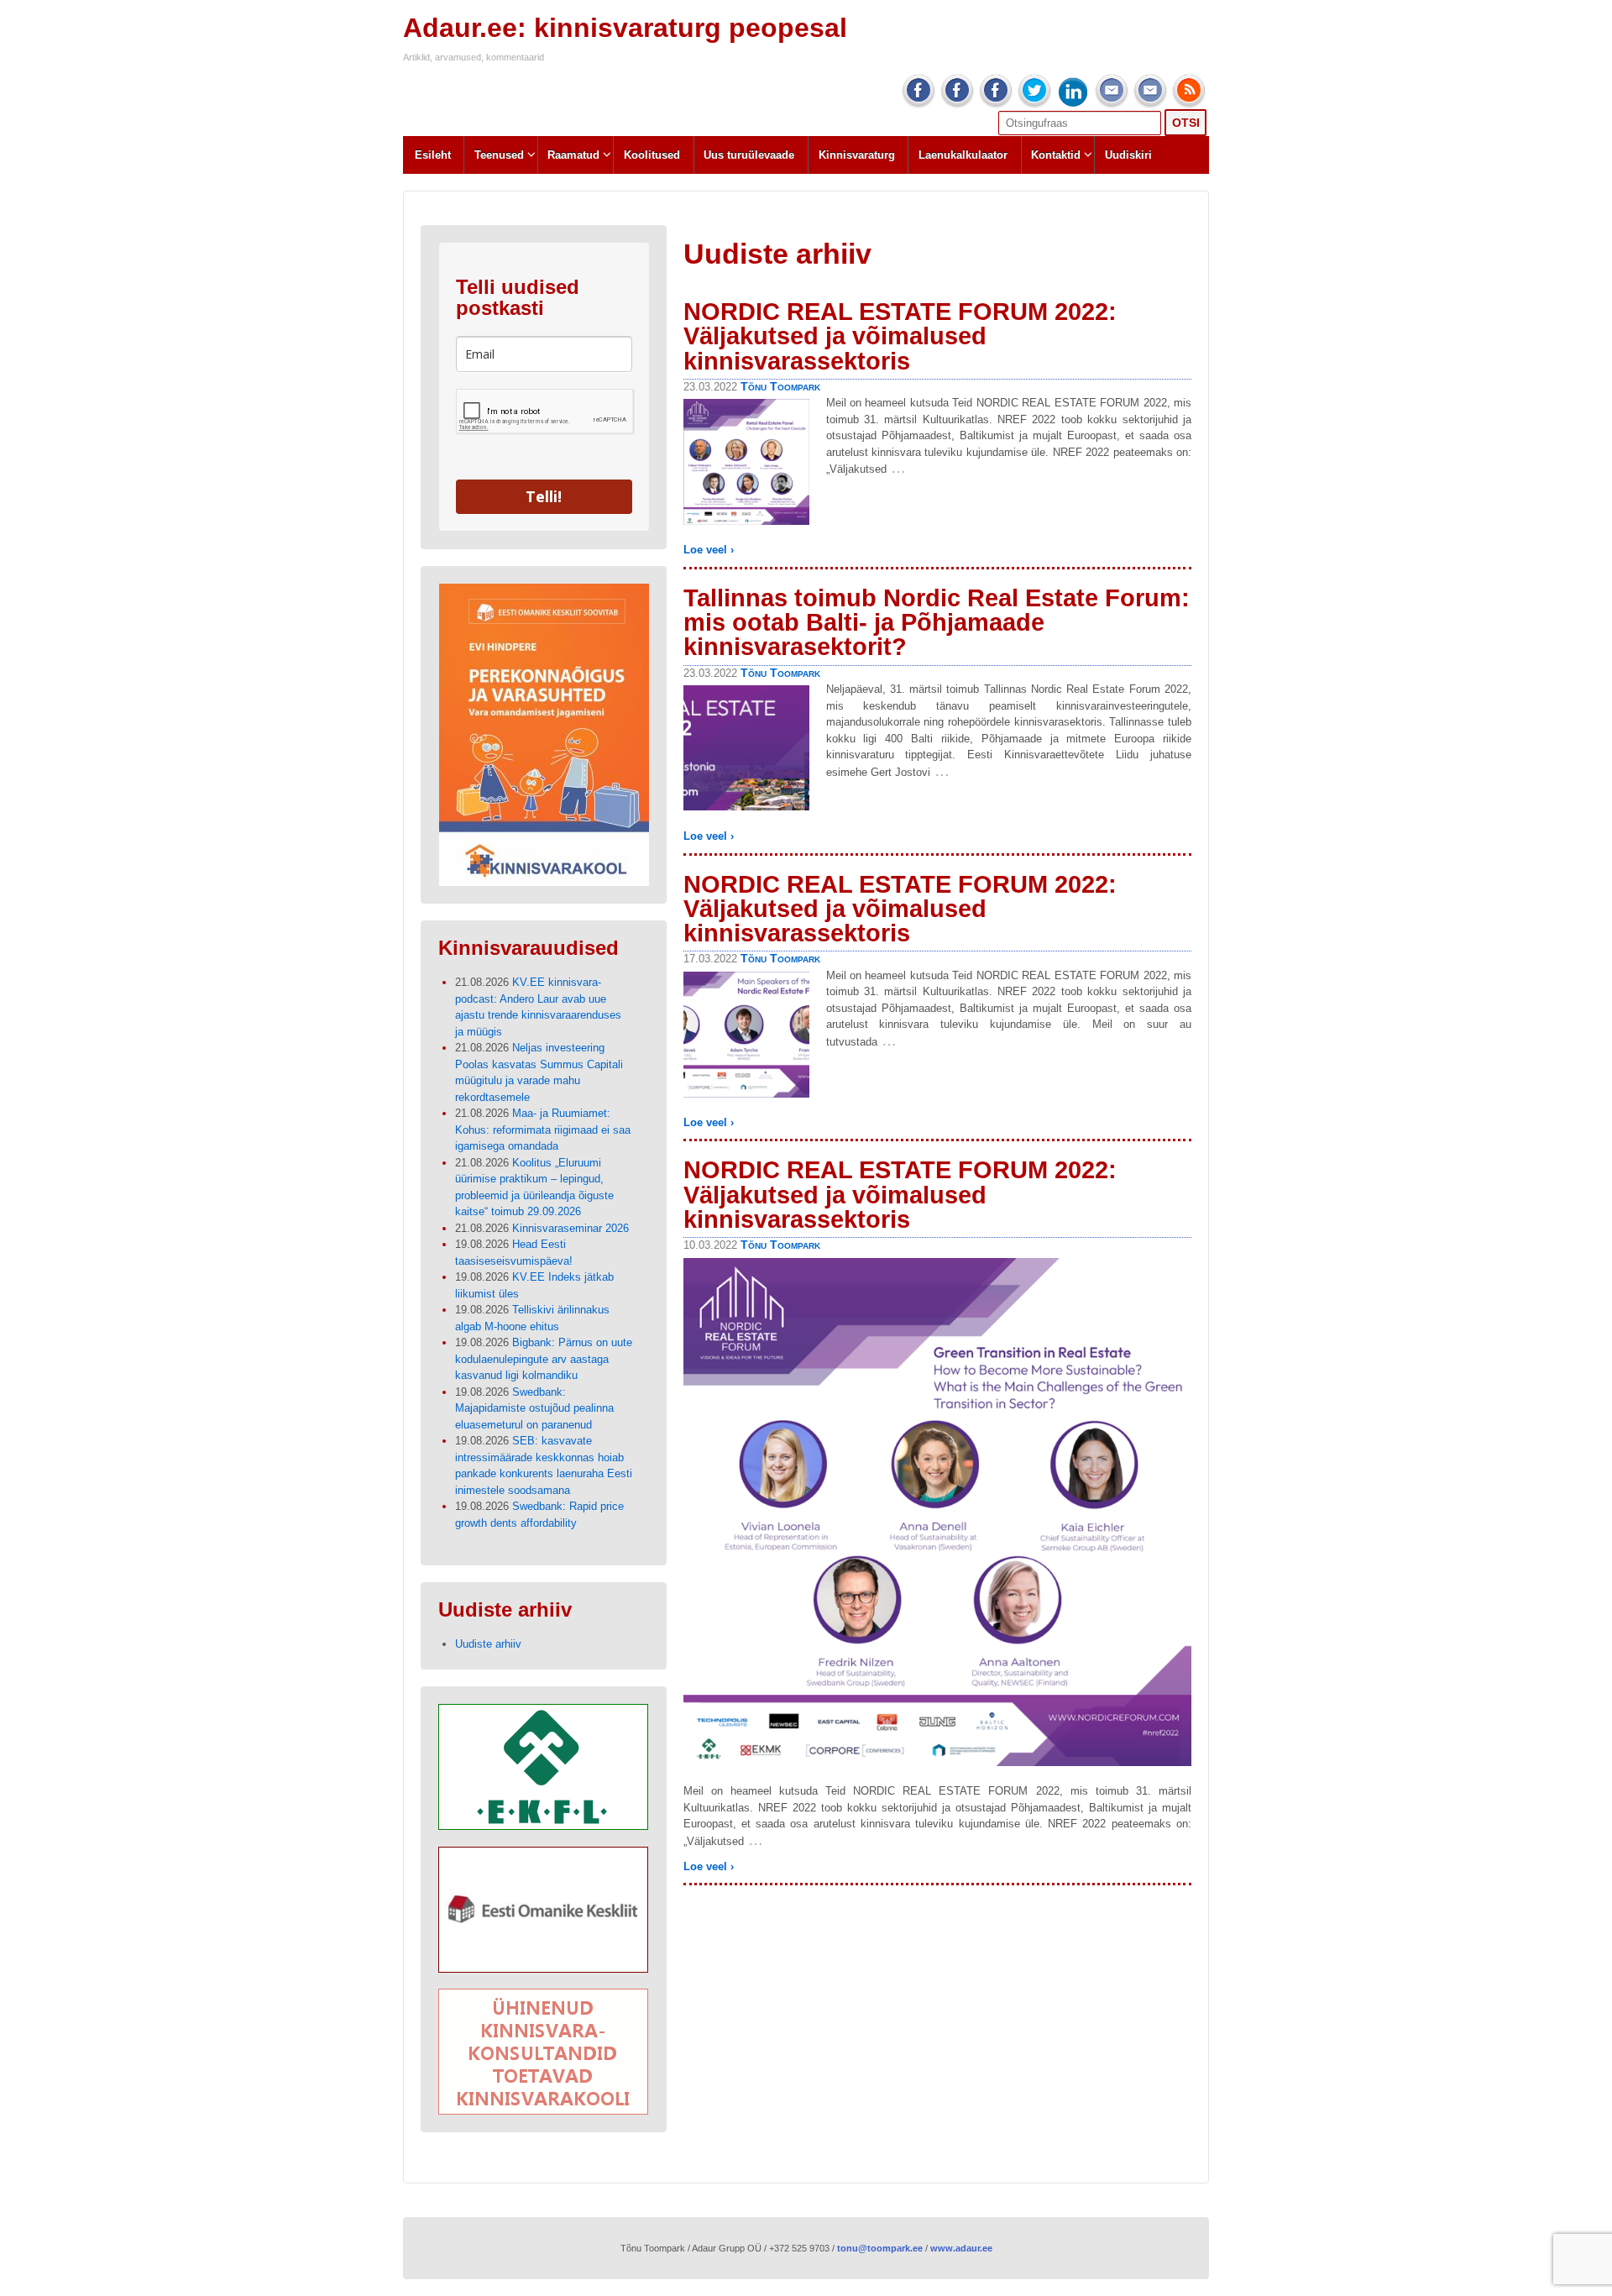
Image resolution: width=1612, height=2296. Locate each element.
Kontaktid (1056, 155)
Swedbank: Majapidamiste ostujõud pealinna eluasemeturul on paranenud (534, 1408)
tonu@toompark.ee (880, 2248)
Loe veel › (709, 550)
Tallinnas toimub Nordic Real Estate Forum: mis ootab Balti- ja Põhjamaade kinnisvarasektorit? (937, 623)
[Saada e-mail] (1150, 91)
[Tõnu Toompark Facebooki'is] (919, 91)
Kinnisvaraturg (857, 155)
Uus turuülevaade (749, 155)
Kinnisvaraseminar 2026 (570, 1228)
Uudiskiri (1128, 155)
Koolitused (652, 155)
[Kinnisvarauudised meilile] (1112, 91)
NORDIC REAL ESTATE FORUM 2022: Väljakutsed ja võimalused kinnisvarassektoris (900, 336)
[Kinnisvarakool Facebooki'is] (996, 91)
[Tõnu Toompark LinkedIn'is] (1073, 91)
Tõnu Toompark (780, 386)
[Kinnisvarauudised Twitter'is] (1034, 91)
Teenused (499, 155)
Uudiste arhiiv (488, 1644)
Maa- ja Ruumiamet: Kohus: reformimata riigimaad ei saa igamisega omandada (543, 1130)
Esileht (433, 155)
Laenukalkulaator (963, 155)
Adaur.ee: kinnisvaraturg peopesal (625, 28)
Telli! (544, 496)
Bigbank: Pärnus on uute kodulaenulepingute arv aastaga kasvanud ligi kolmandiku (544, 1359)
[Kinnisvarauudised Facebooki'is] (957, 91)
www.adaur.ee (961, 2248)
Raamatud (573, 155)
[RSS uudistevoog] (1189, 91)
